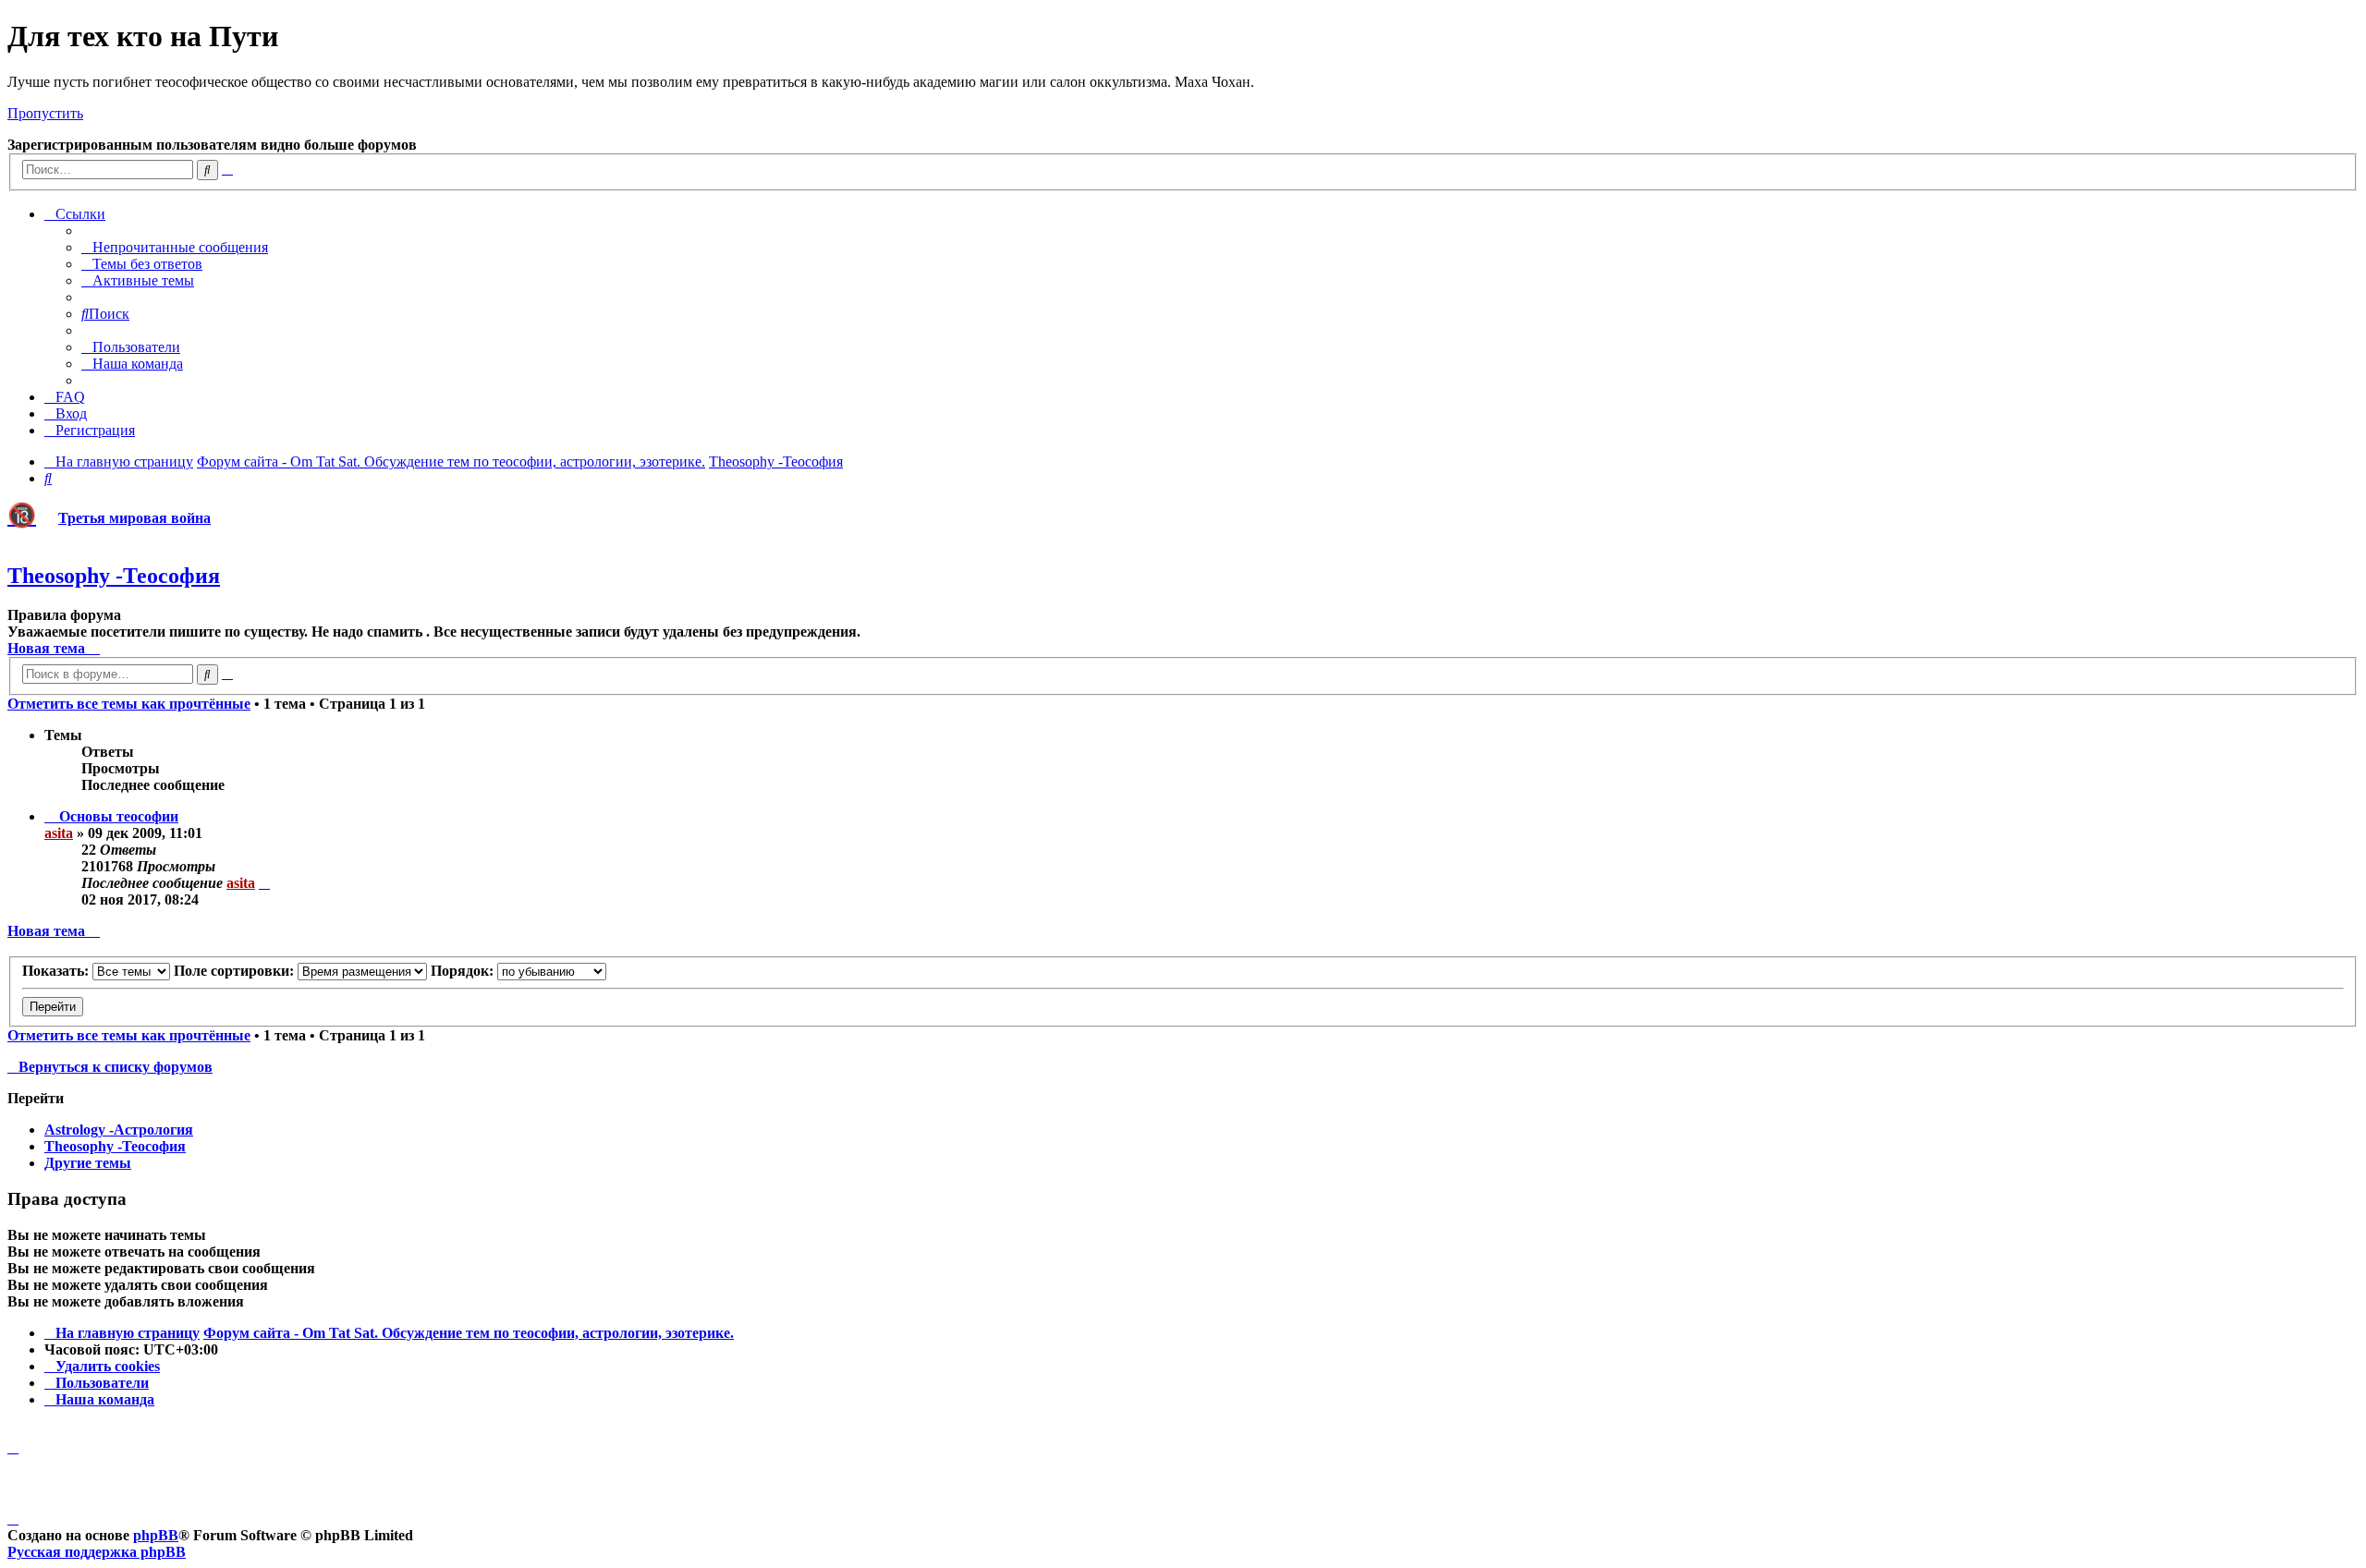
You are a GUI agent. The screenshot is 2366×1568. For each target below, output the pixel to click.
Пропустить (45, 113)
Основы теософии (119, 816)
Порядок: (464, 971)
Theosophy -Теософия (114, 576)
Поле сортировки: (236, 971)
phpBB (156, 1535)
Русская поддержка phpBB (97, 1552)
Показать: (57, 971)
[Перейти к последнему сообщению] (264, 883)
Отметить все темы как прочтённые (129, 704)
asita (59, 833)
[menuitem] (175, 247)
